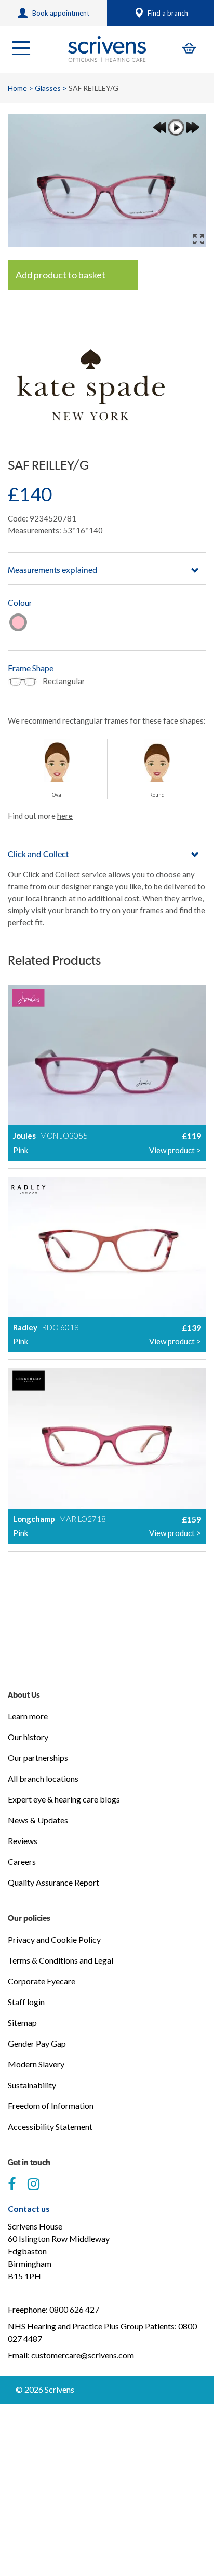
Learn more (28, 1716)
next (193, 127)
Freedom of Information (51, 2106)
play (176, 127)
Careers (22, 1861)
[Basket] (189, 48)
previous (159, 127)
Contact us (29, 2208)
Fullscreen (198, 239)
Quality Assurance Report (53, 1882)
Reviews (23, 1841)
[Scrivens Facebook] (12, 2184)
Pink (18, 622)
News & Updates (38, 1820)
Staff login (26, 2002)
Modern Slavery (36, 2064)
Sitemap (22, 2023)
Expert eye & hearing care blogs (64, 1799)
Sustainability (32, 2085)
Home (17, 88)
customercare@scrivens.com (83, 2355)
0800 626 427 (74, 2309)
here (65, 816)
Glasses (48, 88)
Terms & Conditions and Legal (61, 1960)
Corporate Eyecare (42, 1981)
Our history (28, 1737)
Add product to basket (61, 275)
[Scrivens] (107, 49)
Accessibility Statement (50, 2126)
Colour (20, 602)
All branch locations (43, 1778)
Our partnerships (38, 1758)
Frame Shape (31, 668)
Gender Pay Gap (37, 2043)
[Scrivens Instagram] (34, 2184)
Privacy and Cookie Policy (54, 1939)
